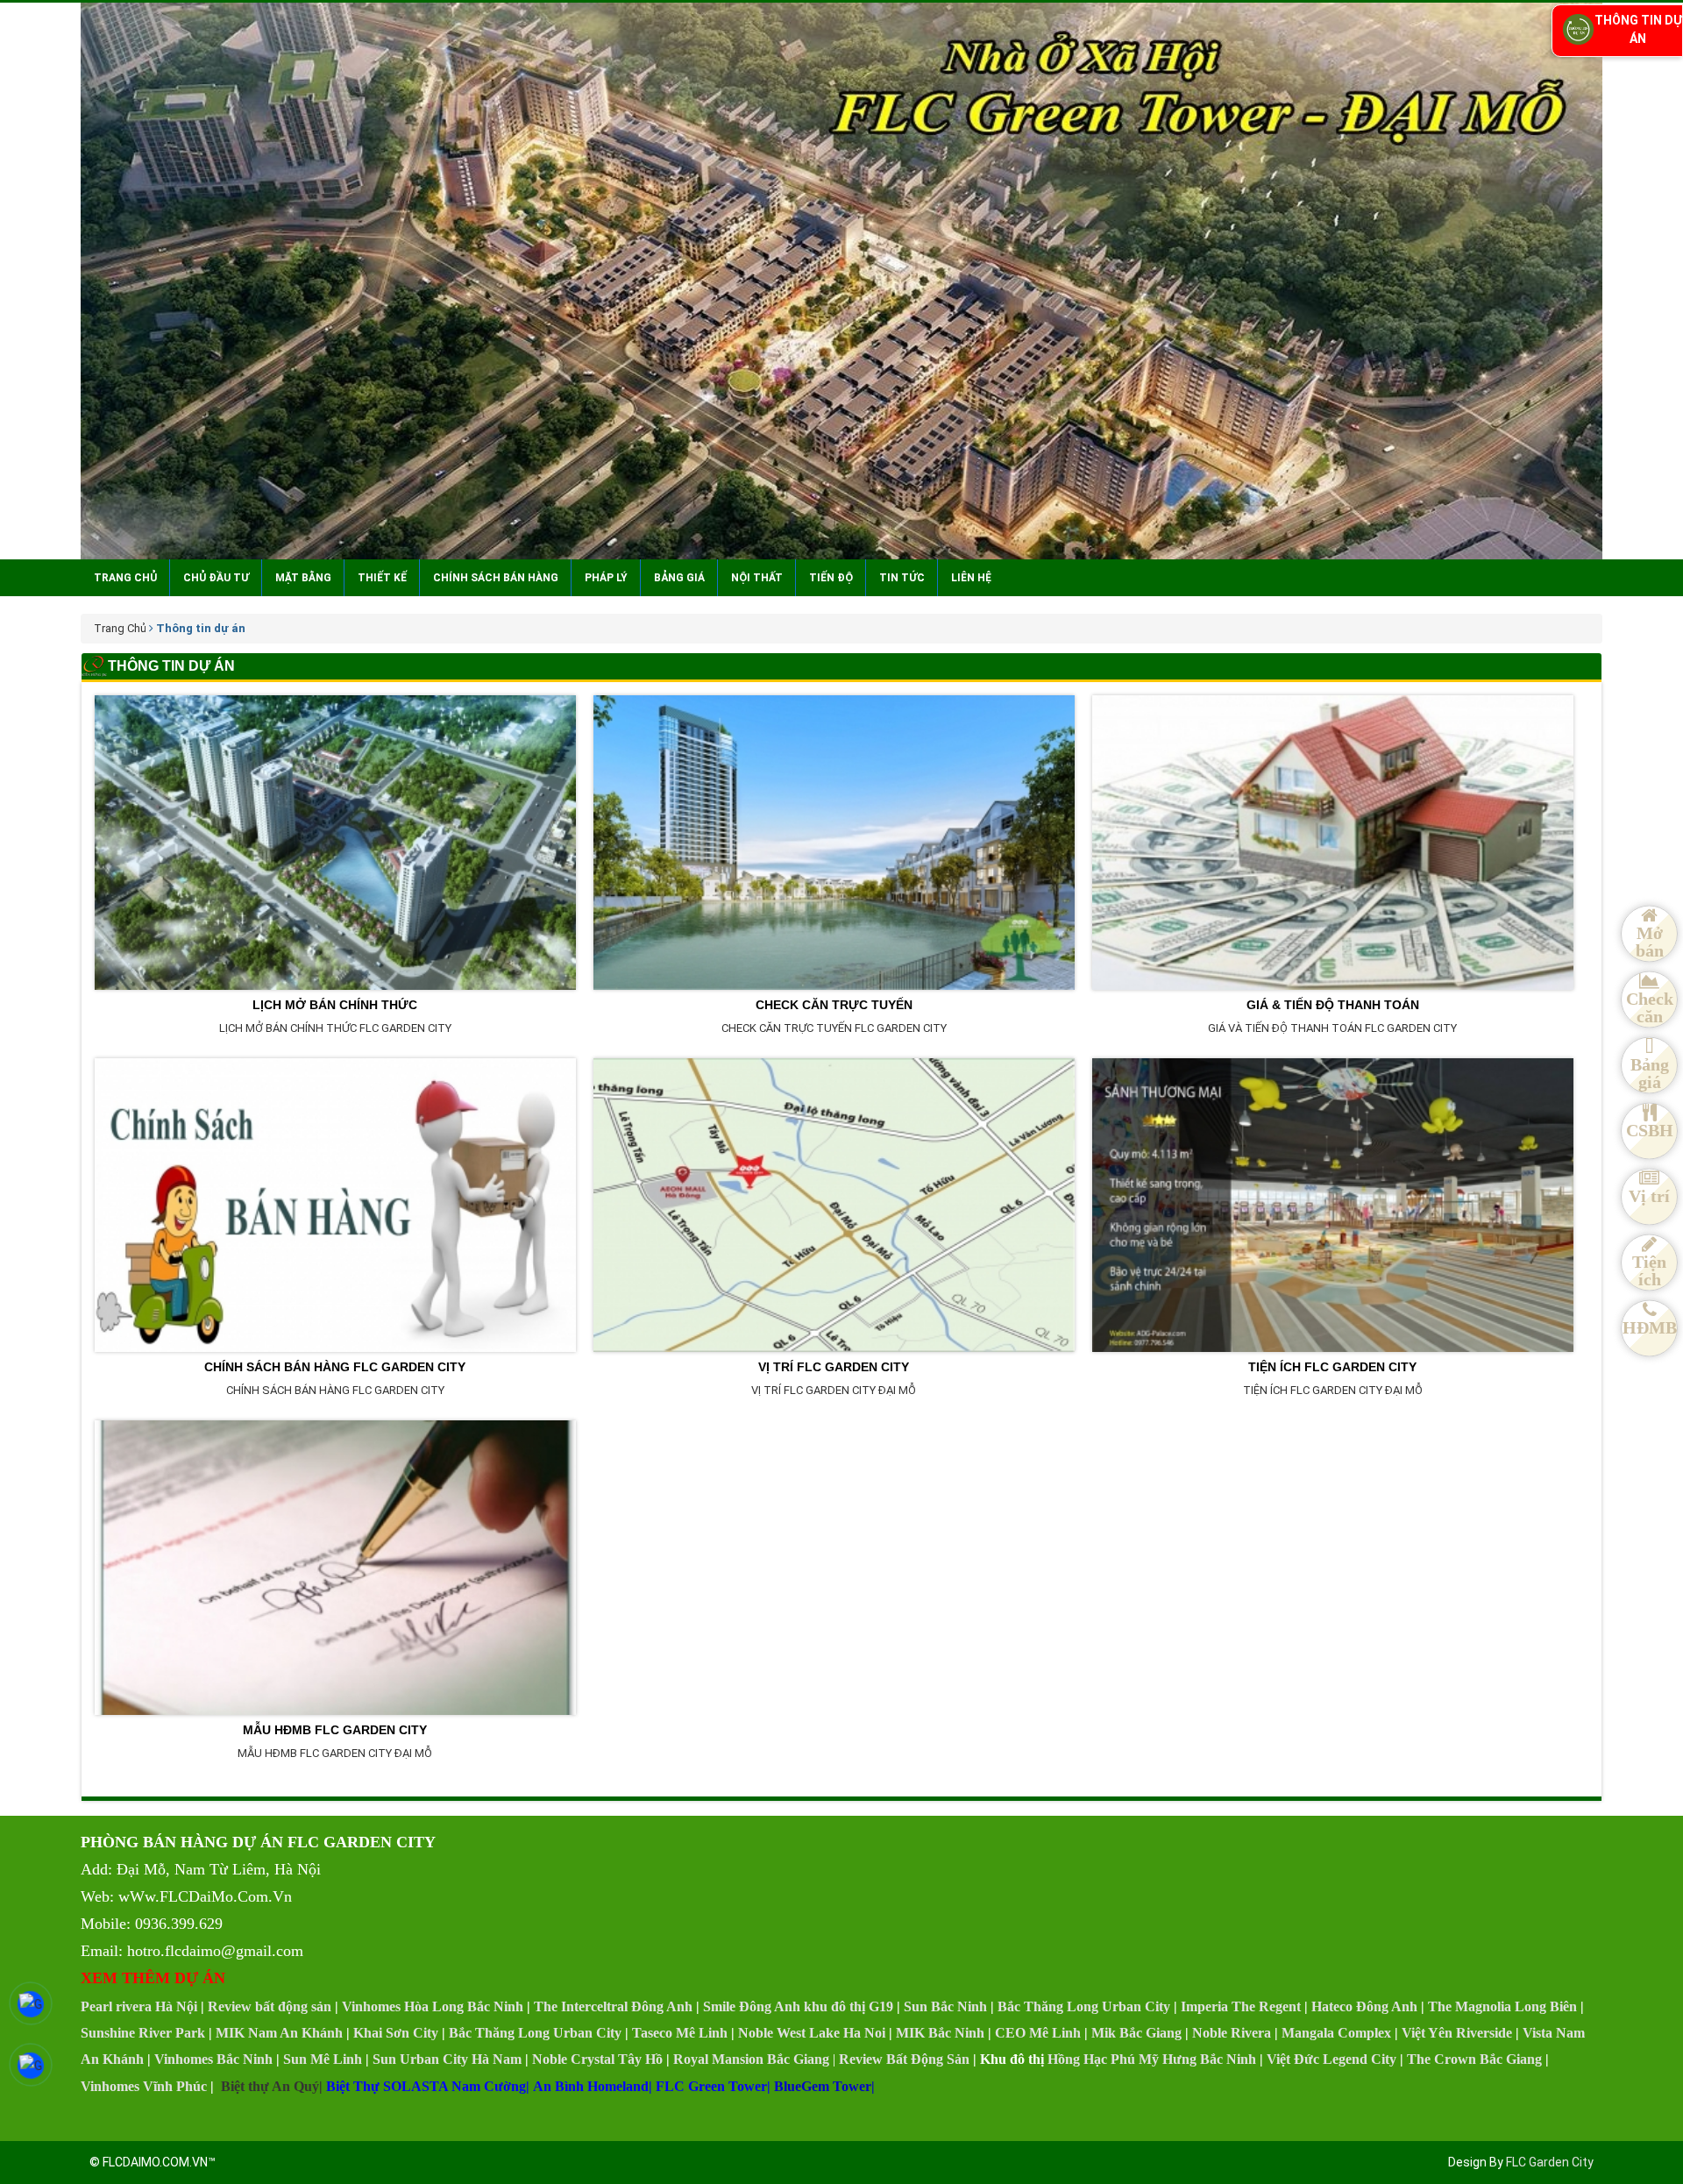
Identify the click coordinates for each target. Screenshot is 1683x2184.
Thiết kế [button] (382, 578)
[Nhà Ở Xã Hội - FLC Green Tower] (841, 281)
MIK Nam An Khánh (279, 2033)
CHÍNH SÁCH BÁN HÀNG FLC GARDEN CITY (335, 1366)
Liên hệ (971, 578)
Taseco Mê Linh (680, 2033)
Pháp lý (606, 578)
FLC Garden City (1550, 2162)
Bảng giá (679, 578)
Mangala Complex (1336, 2033)
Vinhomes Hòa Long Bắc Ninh (433, 2006)
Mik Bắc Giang (1136, 2033)
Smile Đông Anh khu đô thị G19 (798, 2006)
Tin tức (902, 578)
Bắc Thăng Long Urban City (1084, 2006)
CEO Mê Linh (1038, 2033)
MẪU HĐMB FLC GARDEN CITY (335, 1729)
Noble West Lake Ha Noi (812, 2033)
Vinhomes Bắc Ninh (213, 2059)
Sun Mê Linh (323, 2059)
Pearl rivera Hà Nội (139, 2006)
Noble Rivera (1232, 2033)
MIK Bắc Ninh (940, 2033)
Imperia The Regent (1241, 2006)
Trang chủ (125, 578)
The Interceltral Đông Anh (613, 2006)
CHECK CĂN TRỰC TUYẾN (834, 1004)
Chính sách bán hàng (496, 578)
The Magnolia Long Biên (1502, 2006)
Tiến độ (831, 578)
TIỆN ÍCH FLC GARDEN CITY (1332, 1366)
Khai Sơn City (396, 2033)
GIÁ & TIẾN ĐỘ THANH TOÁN (1333, 1004)
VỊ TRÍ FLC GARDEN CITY (834, 1366)
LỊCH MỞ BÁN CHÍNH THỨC (335, 1004)
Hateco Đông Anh (1364, 2006)
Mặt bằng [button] (303, 578)
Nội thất (757, 578)
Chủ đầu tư (216, 578)
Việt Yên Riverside (1457, 2033)
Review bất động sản (270, 2006)
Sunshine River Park (143, 2033)
